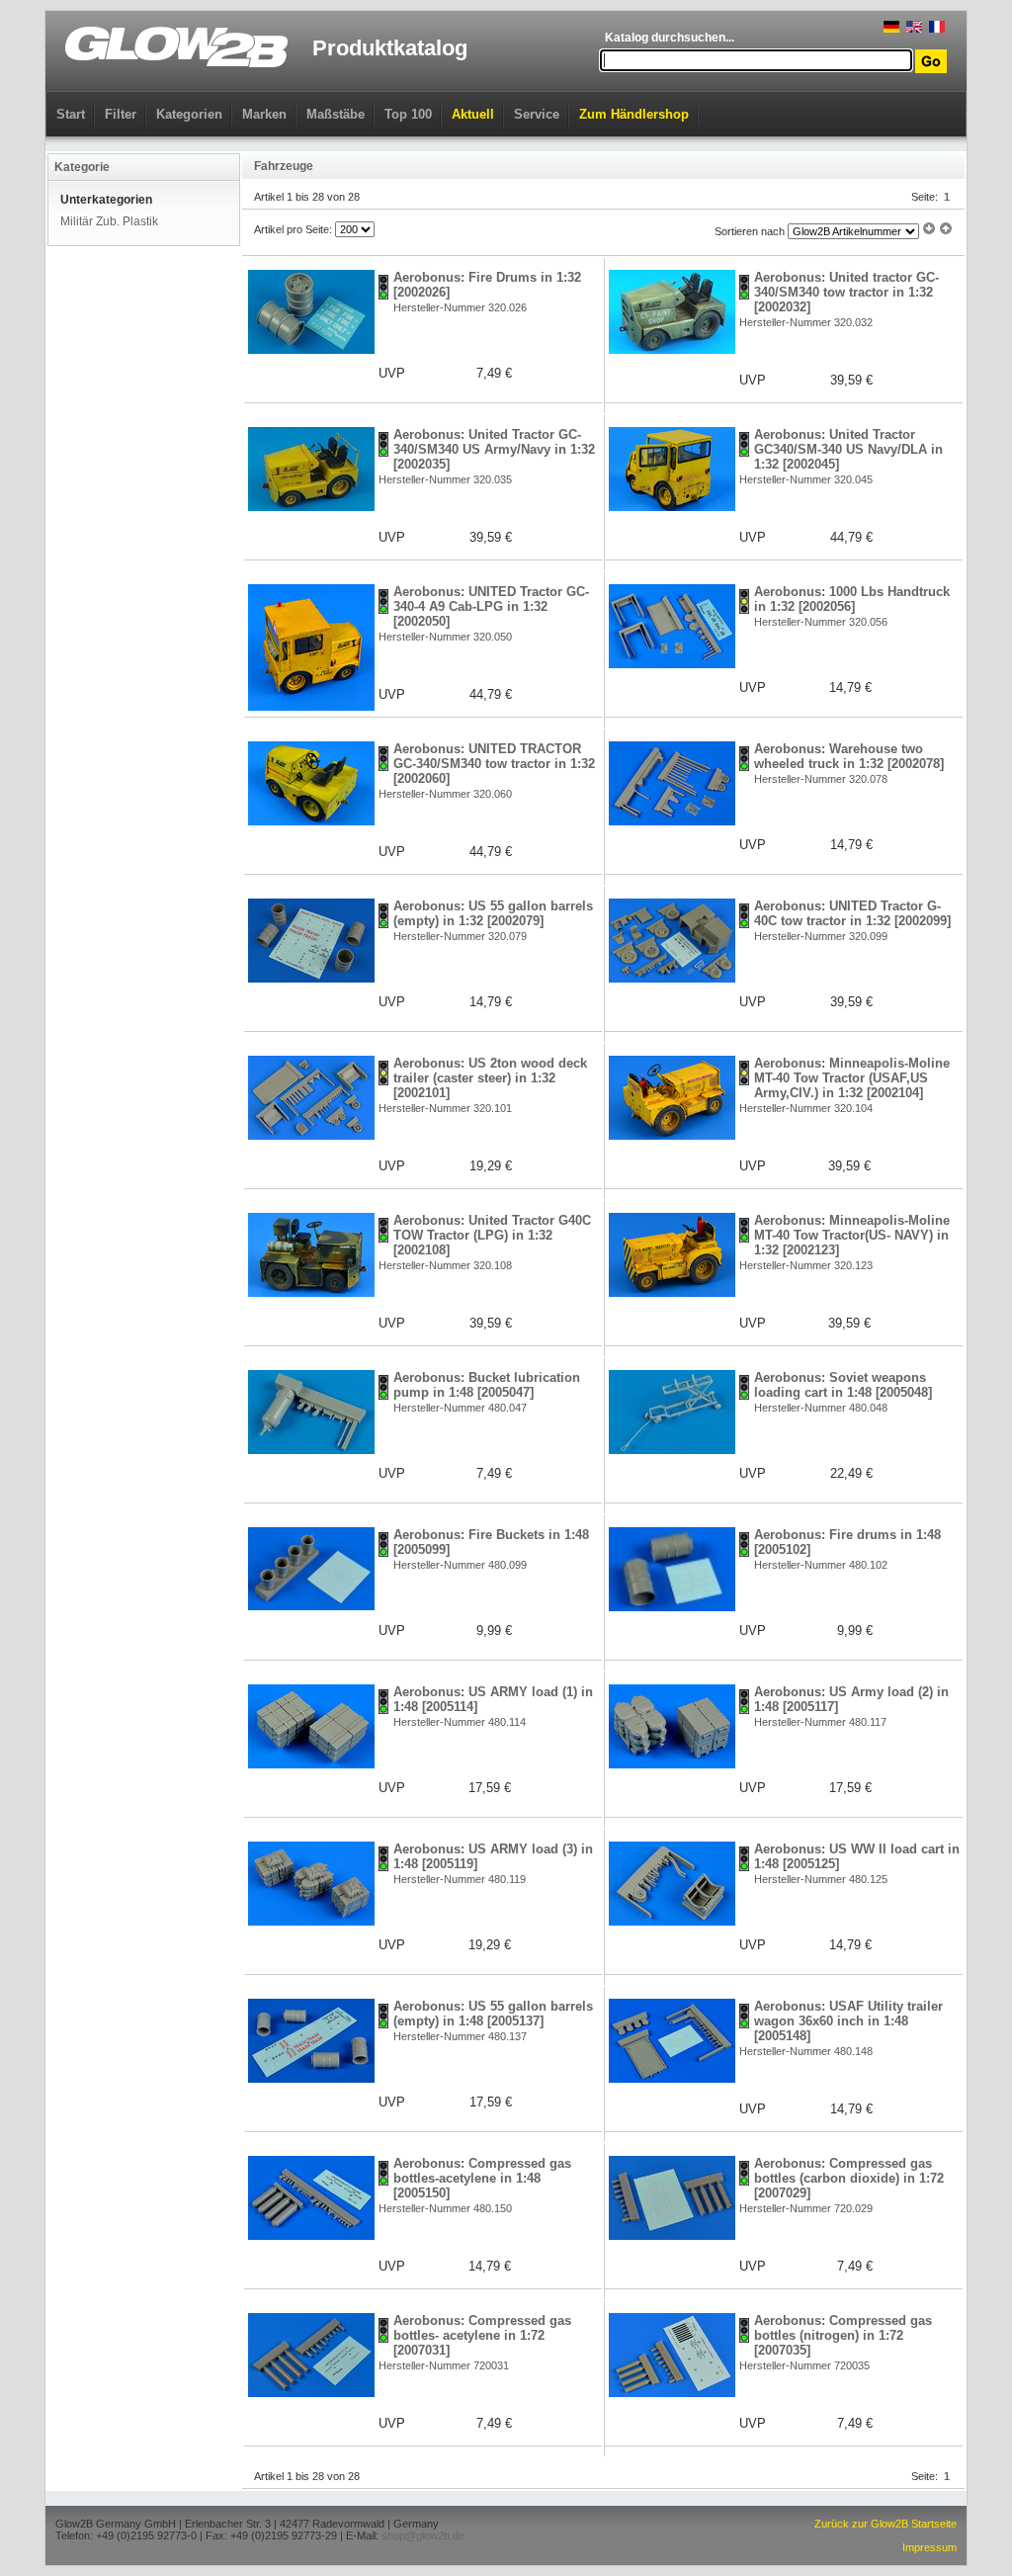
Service (537, 114)
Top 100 (408, 114)
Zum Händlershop (634, 114)
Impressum (929, 2547)
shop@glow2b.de (423, 2535)
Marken (264, 114)
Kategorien (189, 114)
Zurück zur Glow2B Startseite (885, 2524)
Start (71, 114)
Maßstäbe (336, 114)
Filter (121, 114)
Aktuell (473, 114)
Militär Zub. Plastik (109, 221)
